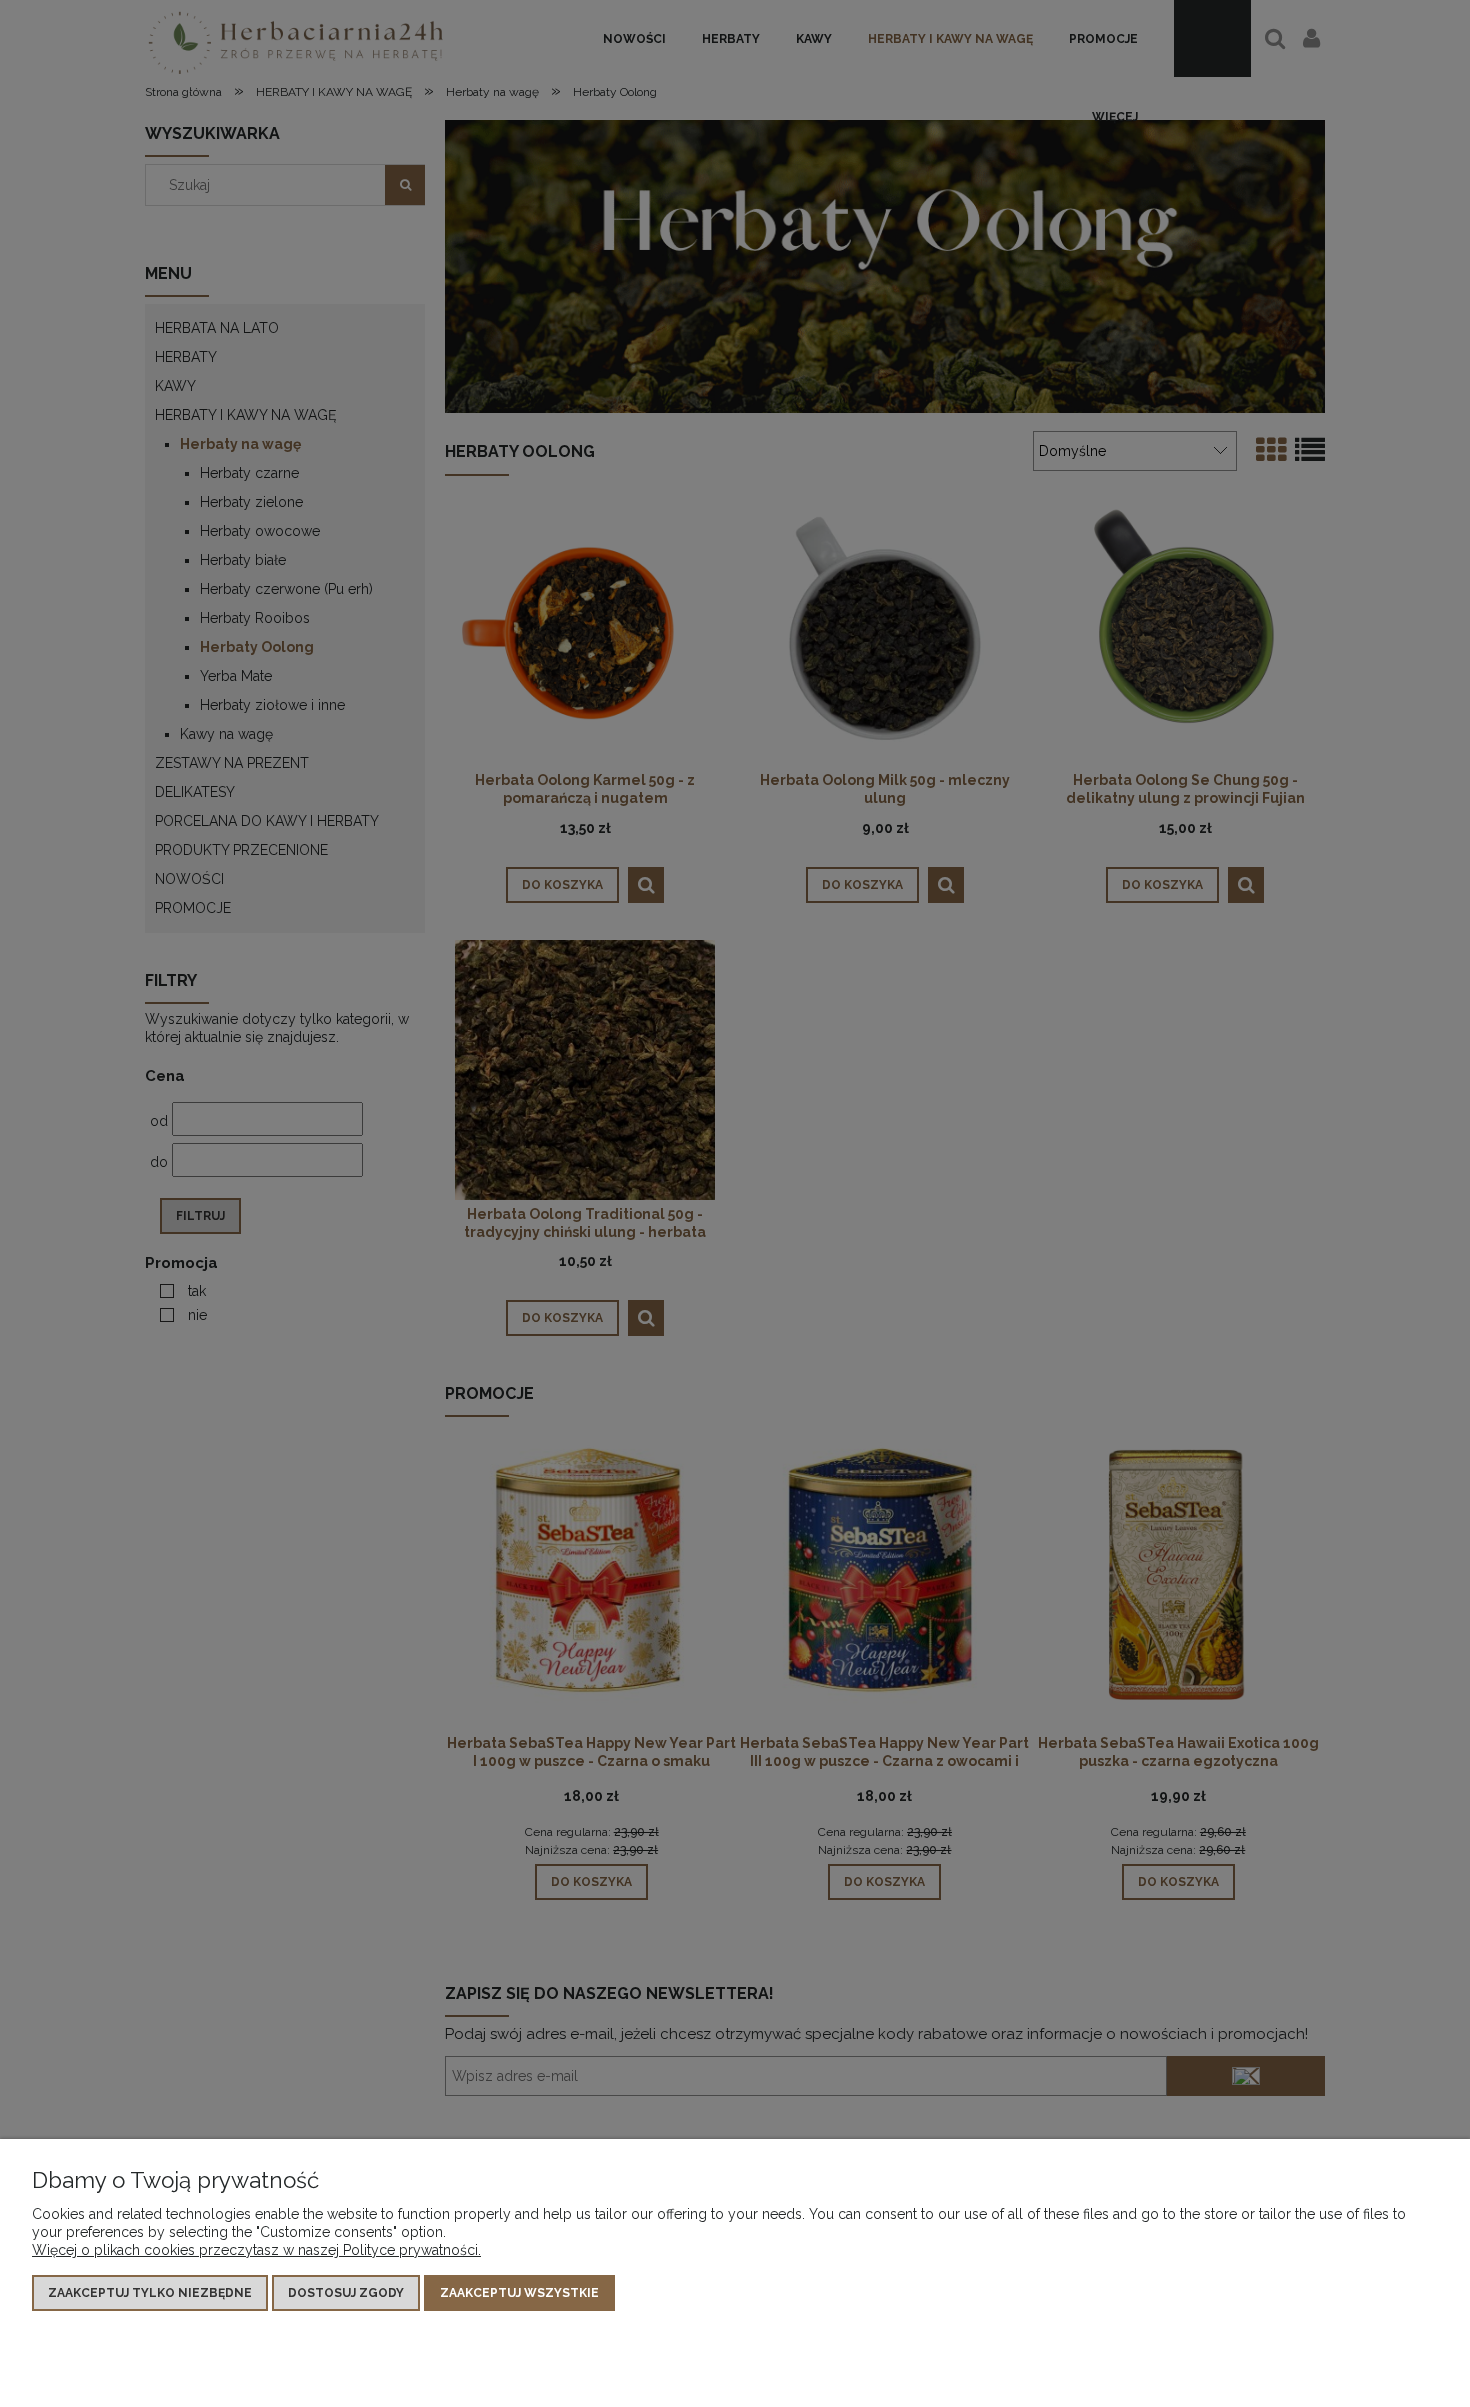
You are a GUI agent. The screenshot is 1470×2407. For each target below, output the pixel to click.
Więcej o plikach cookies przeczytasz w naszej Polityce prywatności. (256, 2250)
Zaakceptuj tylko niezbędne (150, 2293)
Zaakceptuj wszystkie (519, 2293)
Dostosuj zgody (346, 2293)
